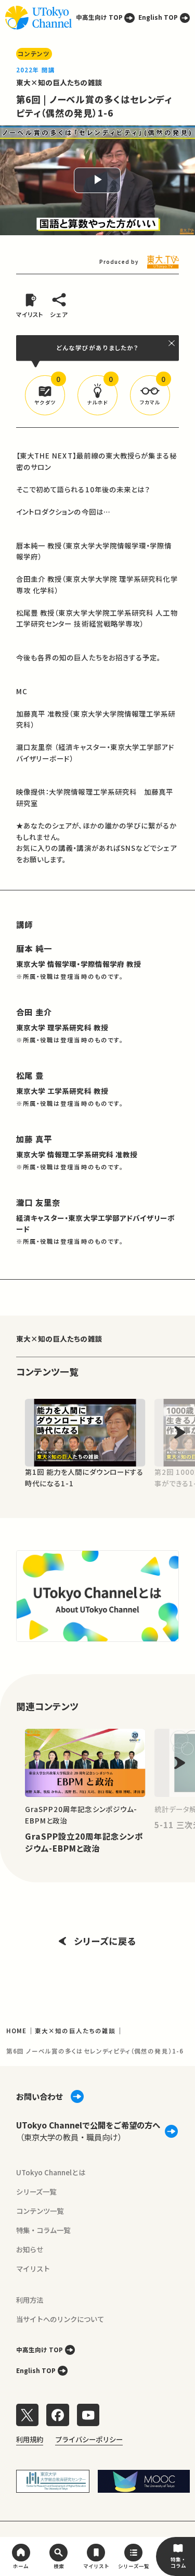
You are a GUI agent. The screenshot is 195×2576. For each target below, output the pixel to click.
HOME (16, 2031)
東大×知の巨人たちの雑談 (59, 82)
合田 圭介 (34, 1012)
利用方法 (30, 2300)
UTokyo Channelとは (51, 2172)
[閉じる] (172, 343)
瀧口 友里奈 (38, 1202)
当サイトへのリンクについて (60, 2319)
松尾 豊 (30, 1075)
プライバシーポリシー (89, 2439)
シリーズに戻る (105, 1941)
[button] (45, 395)
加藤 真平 (34, 1139)
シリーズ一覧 (36, 2191)
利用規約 (30, 2439)
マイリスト (33, 2268)
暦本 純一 (34, 948)
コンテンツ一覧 (40, 2211)
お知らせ (30, 2249)
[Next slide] (180, 1432)
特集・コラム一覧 (43, 2230)
